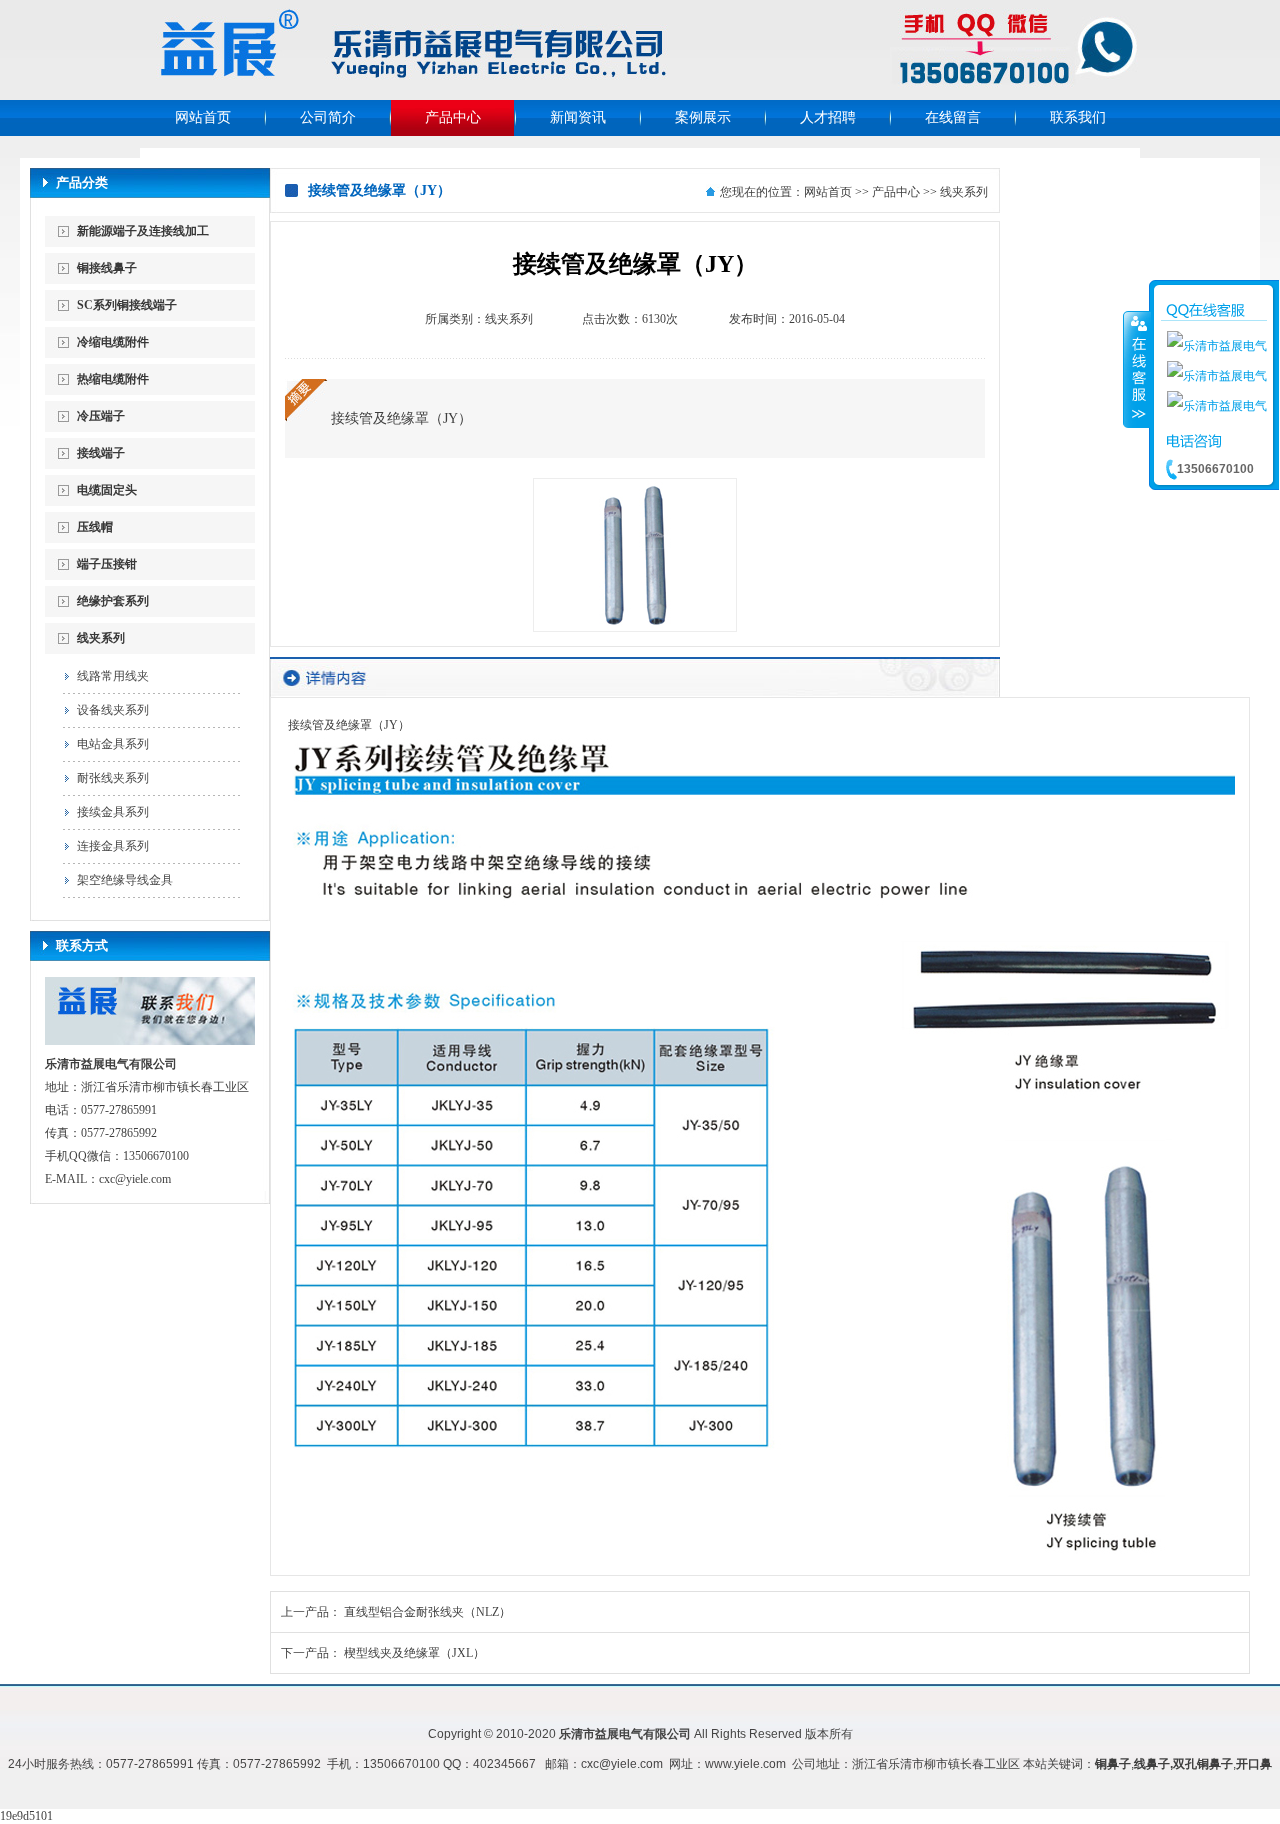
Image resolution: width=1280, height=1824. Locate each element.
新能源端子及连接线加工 (143, 231)
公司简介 (328, 117)
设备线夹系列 (113, 710)
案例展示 (703, 117)
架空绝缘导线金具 (125, 880)
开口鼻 (1254, 1764)
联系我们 (1078, 117)
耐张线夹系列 (113, 778)
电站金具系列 (113, 744)
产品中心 (453, 117)
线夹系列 (101, 638)
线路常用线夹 (113, 676)
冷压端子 (101, 416)
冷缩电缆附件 (113, 342)
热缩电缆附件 (113, 379)
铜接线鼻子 (107, 268)
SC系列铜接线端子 (127, 305)
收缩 (1137, 369)
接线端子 (101, 453)
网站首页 (203, 117)
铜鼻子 (1113, 1764)
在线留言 (953, 117)
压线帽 (95, 527)
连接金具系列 (113, 846)
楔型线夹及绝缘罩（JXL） (414, 1653)
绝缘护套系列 (113, 601)
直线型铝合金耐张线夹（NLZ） (427, 1612)
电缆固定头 (107, 490)
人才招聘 (828, 117)
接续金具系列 (113, 812)
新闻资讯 (578, 117)
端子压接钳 (107, 564)
